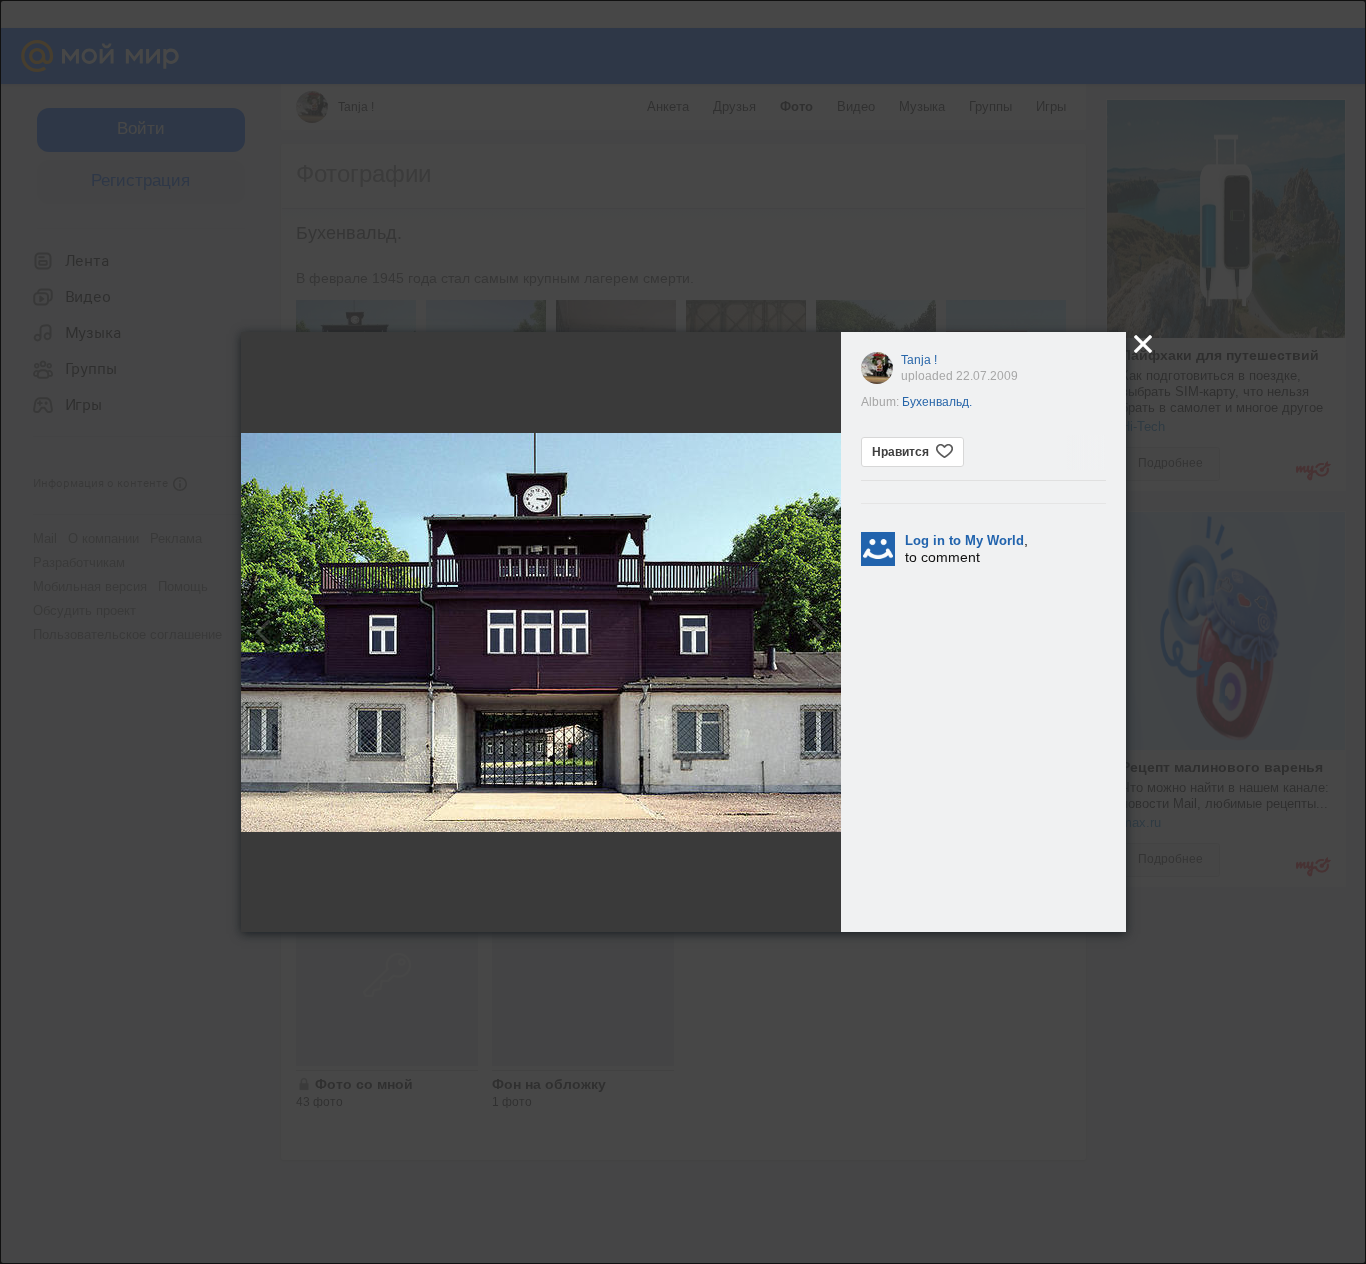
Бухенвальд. (937, 402)
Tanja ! (919, 360)
